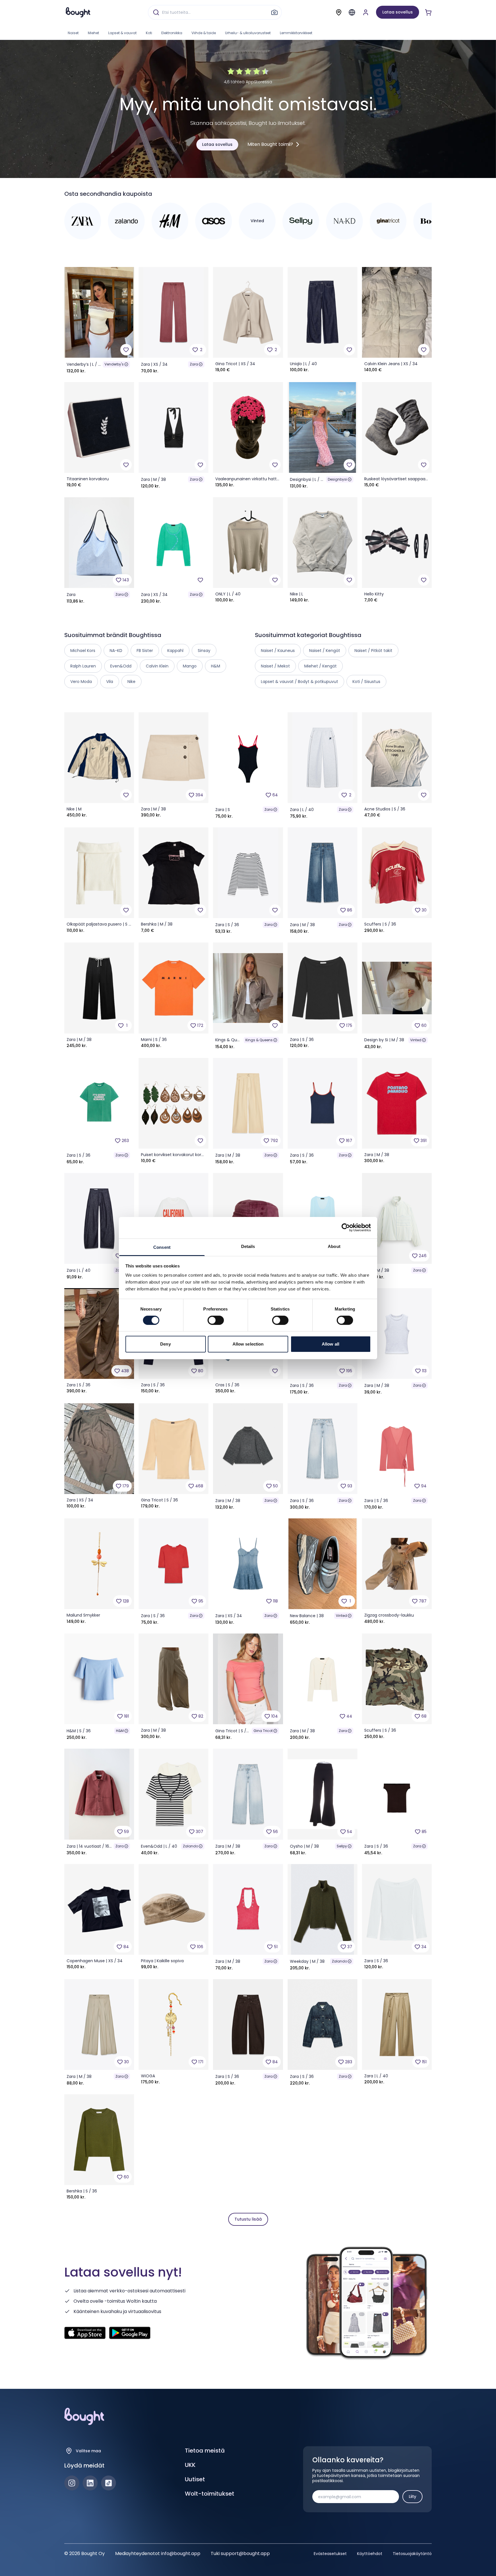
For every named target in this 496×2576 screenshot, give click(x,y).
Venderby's (114, 364)
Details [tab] (248, 1246)
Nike (131, 682)
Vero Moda (81, 682)
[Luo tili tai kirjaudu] (366, 12)
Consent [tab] (162, 1247)
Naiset (73, 33)
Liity (412, 2496)
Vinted (416, 1040)
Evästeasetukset (330, 2554)
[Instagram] (72, 2483)
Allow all (331, 1344)
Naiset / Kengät (325, 651)
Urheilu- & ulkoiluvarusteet (248, 33)
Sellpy (342, 1846)
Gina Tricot (263, 1731)
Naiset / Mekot (275, 666)
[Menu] (352, 12)
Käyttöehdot (370, 2554)
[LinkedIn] (90, 2483)
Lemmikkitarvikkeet (296, 33)
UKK (190, 2465)
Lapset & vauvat (122, 33)
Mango (190, 666)
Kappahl (175, 651)
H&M (120, 1731)
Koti (149, 33)
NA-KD (116, 651)
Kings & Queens (259, 1040)
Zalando (190, 1846)
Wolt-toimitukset (210, 2494)
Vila (110, 682)
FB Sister (145, 651)
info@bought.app (181, 2553)
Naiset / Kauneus (278, 651)
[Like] (126, 350)
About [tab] (334, 1246)
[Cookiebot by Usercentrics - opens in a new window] (346, 1228)
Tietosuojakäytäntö (412, 2554)
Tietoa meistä (205, 2451)
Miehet (93, 33)
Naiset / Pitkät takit (373, 651)
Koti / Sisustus (366, 682)
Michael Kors (83, 651)
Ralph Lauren (83, 666)
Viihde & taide (204, 33)
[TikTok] (108, 2483)
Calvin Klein (157, 666)
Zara (194, 364)
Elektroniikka (172, 33)
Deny (165, 1344)
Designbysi (337, 479)
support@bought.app (245, 2553)
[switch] (216, 1320)
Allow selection (248, 1344)
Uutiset (195, 2479)
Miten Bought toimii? (270, 144)
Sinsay (204, 651)
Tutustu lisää (248, 2219)
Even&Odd (121, 666)
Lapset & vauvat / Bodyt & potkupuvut (300, 682)
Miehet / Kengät (320, 666)
